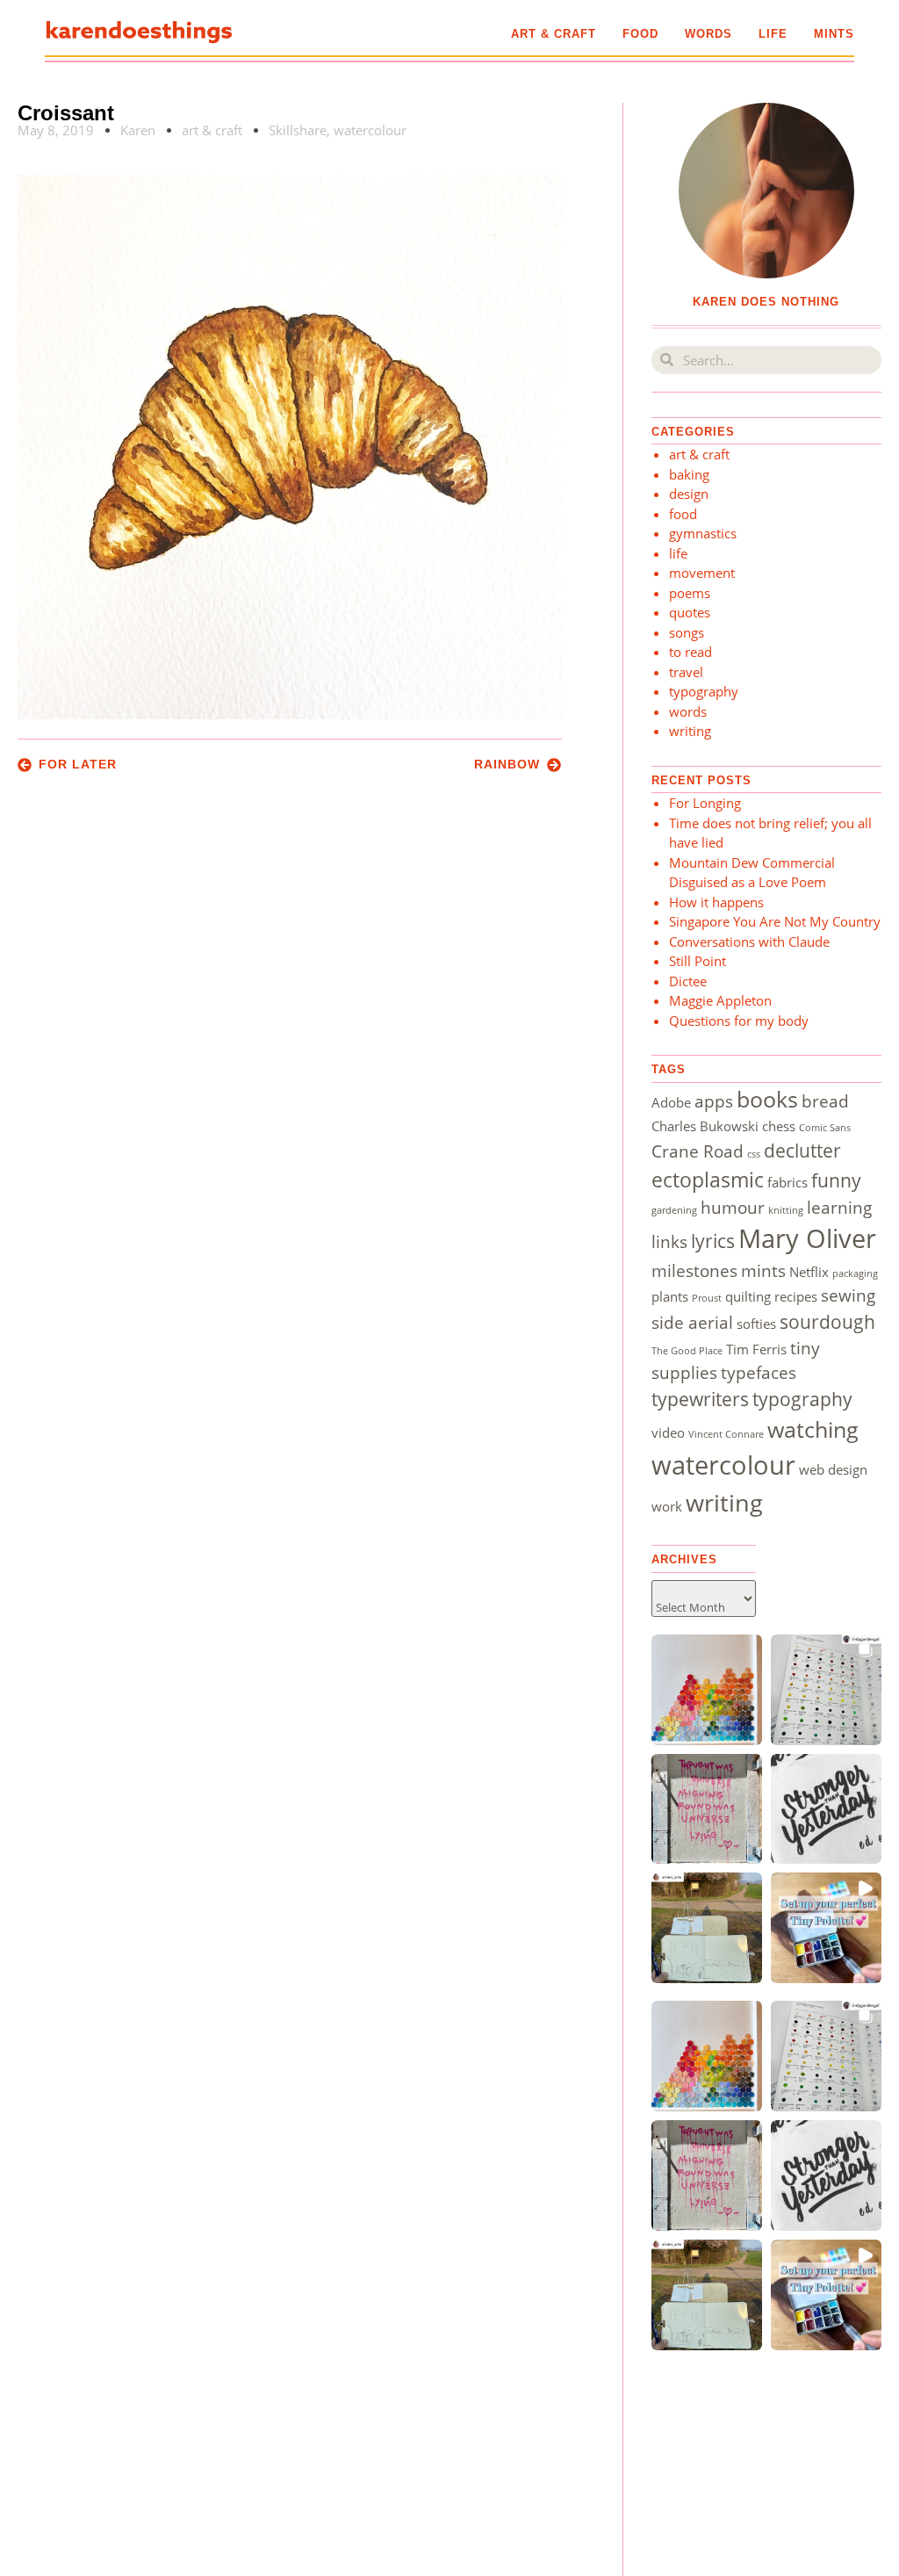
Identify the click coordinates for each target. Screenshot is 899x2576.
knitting (786, 1210)
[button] (707, 1690)
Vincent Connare (726, 1434)
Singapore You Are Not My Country (775, 921)
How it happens (716, 902)
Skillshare (298, 130)
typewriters (700, 1399)
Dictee (688, 981)
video (668, 1432)
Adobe (671, 1102)
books (767, 1099)
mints (834, 34)
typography (704, 691)
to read (690, 652)
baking (689, 474)
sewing (848, 1295)
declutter (802, 1150)
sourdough (827, 1321)
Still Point (698, 961)
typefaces (759, 1372)
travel (686, 672)
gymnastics (703, 533)
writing (690, 731)
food (640, 34)
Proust (707, 1298)
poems (690, 593)
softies (756, 1324)
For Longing (705, 803)
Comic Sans (825, 1128)
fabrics (788, 1182)
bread (825, 1101)
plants (670, 1296)
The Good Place (687, 1351)
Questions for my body (739, 1021)
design (689, 494)
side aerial (692, 1322)
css (754, 1154)
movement (702, 573)
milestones (694, 1270)
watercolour (370, 130)
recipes (796, 1296)
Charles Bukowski (705, 1126)
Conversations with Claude (749, 942)
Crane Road (698, 1151)
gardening (674, 1210)
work (667, 1506)
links (669, 1241)
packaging (855, 1274)
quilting (748, 1296)
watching (813, 1429)
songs (687, 632)
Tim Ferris (756, 1349)
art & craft (554, 34)
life (773, 34)
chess (779, 1126)
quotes (690, 612)
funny (836, 1180)
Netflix (809, 1272)
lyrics (713, 1241)
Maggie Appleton (720, 1000)
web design (833, 1469)
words (708, 34)
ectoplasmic (708, 1180)
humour (733, 1207)
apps (714, 1101)
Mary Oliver (807, 1238)
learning (839, 1207)
